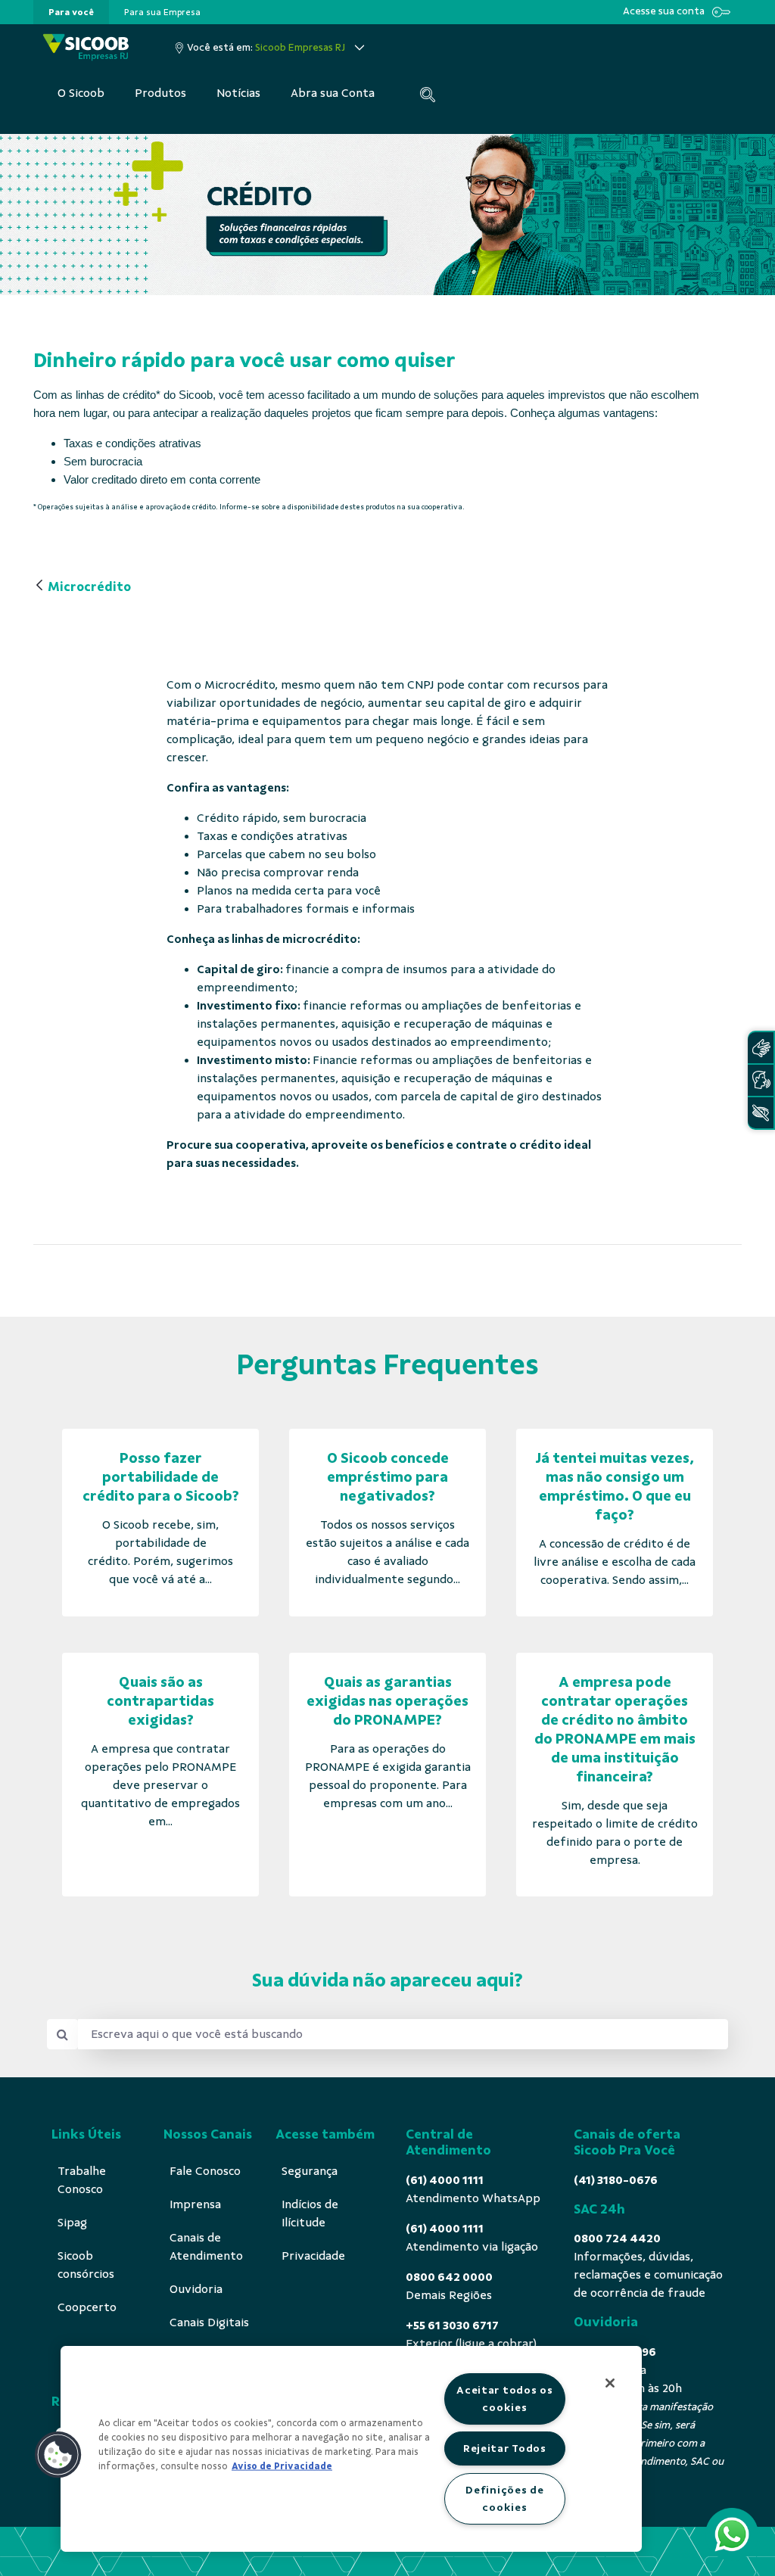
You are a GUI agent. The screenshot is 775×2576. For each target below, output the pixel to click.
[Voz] (761, 1080)
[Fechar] (610, 2383)
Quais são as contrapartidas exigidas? (160, 1701)
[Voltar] (39, 586)
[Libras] (761, 1048)
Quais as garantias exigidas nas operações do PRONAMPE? (387, 1701)
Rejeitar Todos (505, 2448)
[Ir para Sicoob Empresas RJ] (86, 47)
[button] (58, 2455)
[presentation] (71, 12)
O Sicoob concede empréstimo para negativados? (388, 1477)
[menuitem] (71, 12)
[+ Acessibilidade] (761, 1113)
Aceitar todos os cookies (505, 2399)
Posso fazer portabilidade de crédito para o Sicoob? (161, 1477)
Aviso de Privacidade (282, 2466)
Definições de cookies (504, 2498)
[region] (351, 2449)
